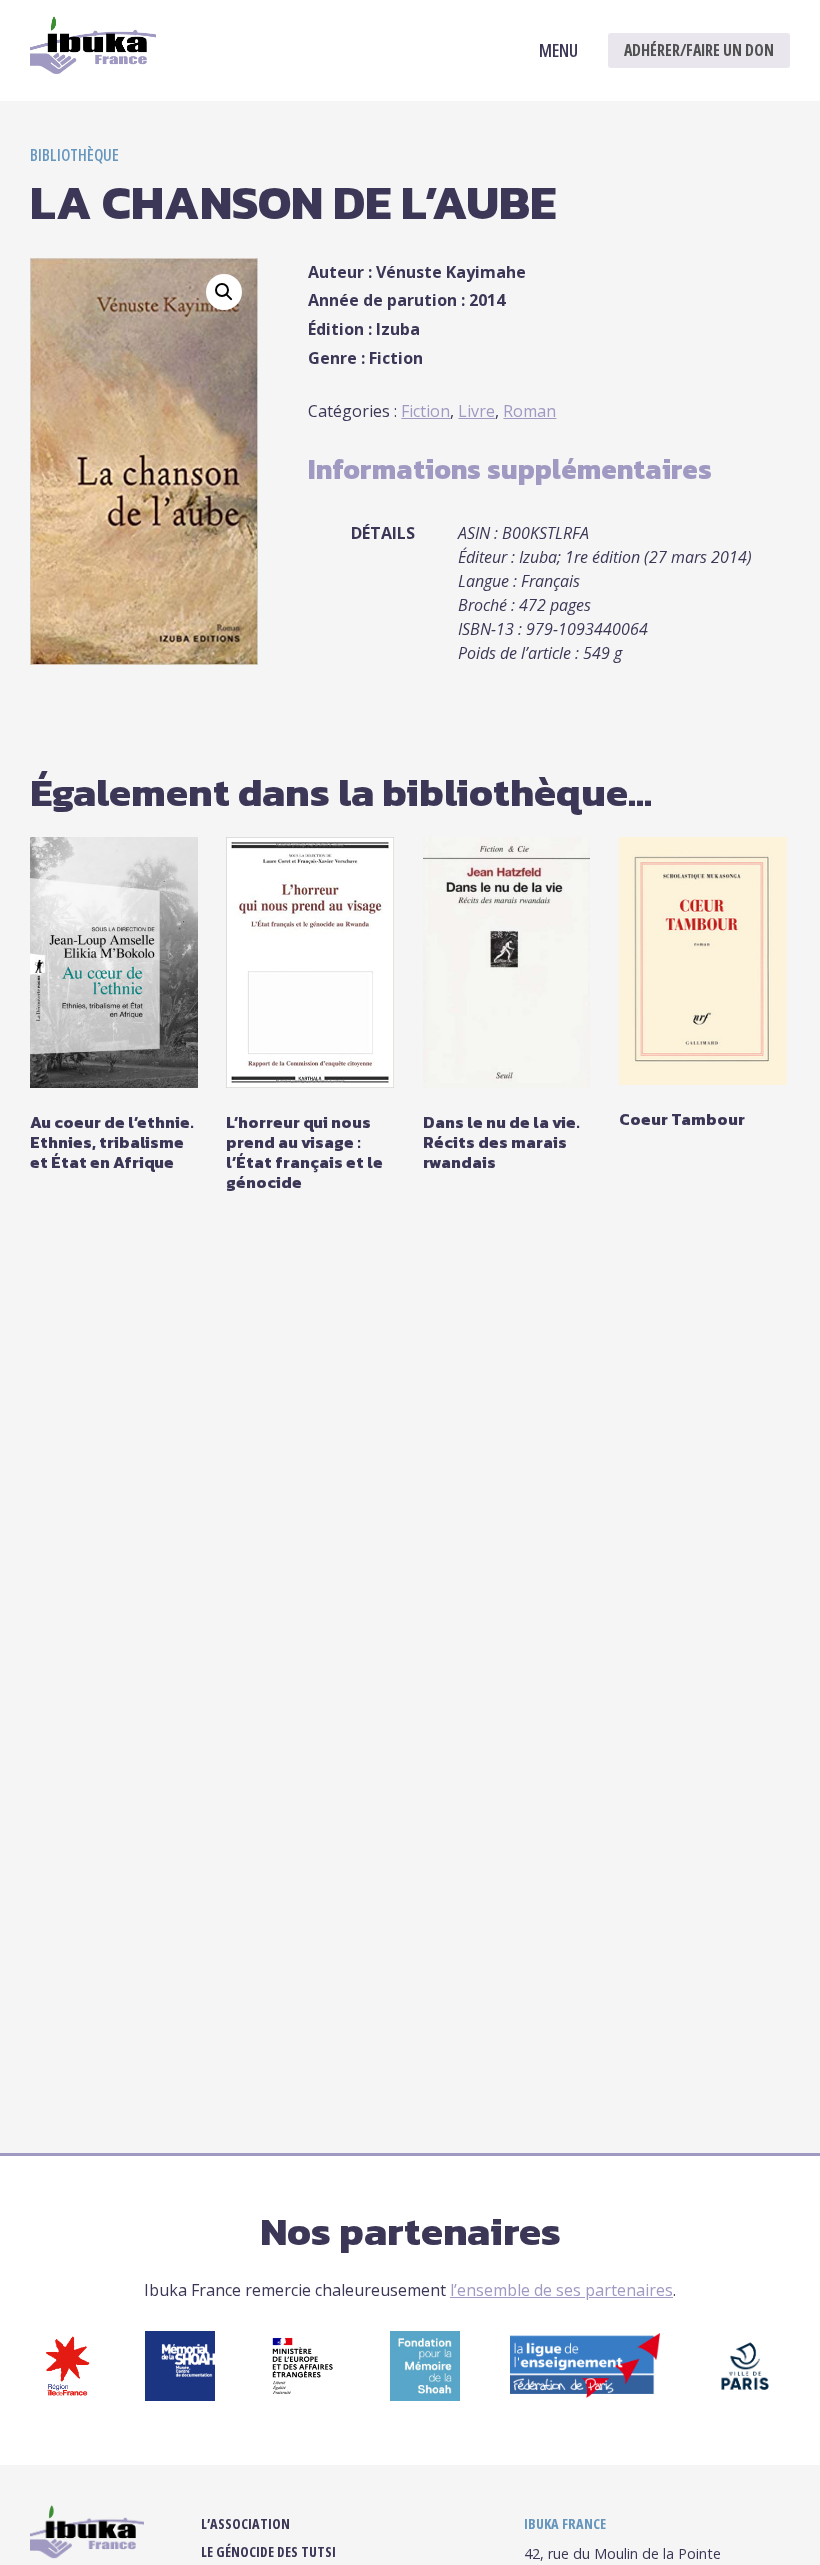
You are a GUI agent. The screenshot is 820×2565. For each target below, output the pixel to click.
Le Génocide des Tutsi (268, 2552)
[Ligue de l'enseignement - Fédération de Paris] (585, 2392)
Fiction (425, 411)
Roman (529, 411)
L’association (245, 2524)
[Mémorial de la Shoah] (180, 2395)
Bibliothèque (74, 155)
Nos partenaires (410, 2231)
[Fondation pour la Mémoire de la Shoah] (425, 2395)
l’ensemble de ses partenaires (561, 2290)
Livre (476, 411)
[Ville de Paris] (745, 2395)
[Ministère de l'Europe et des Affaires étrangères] (302, 2395)
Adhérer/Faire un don (699, 50)
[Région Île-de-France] (67, 2395)
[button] (224, 292)
